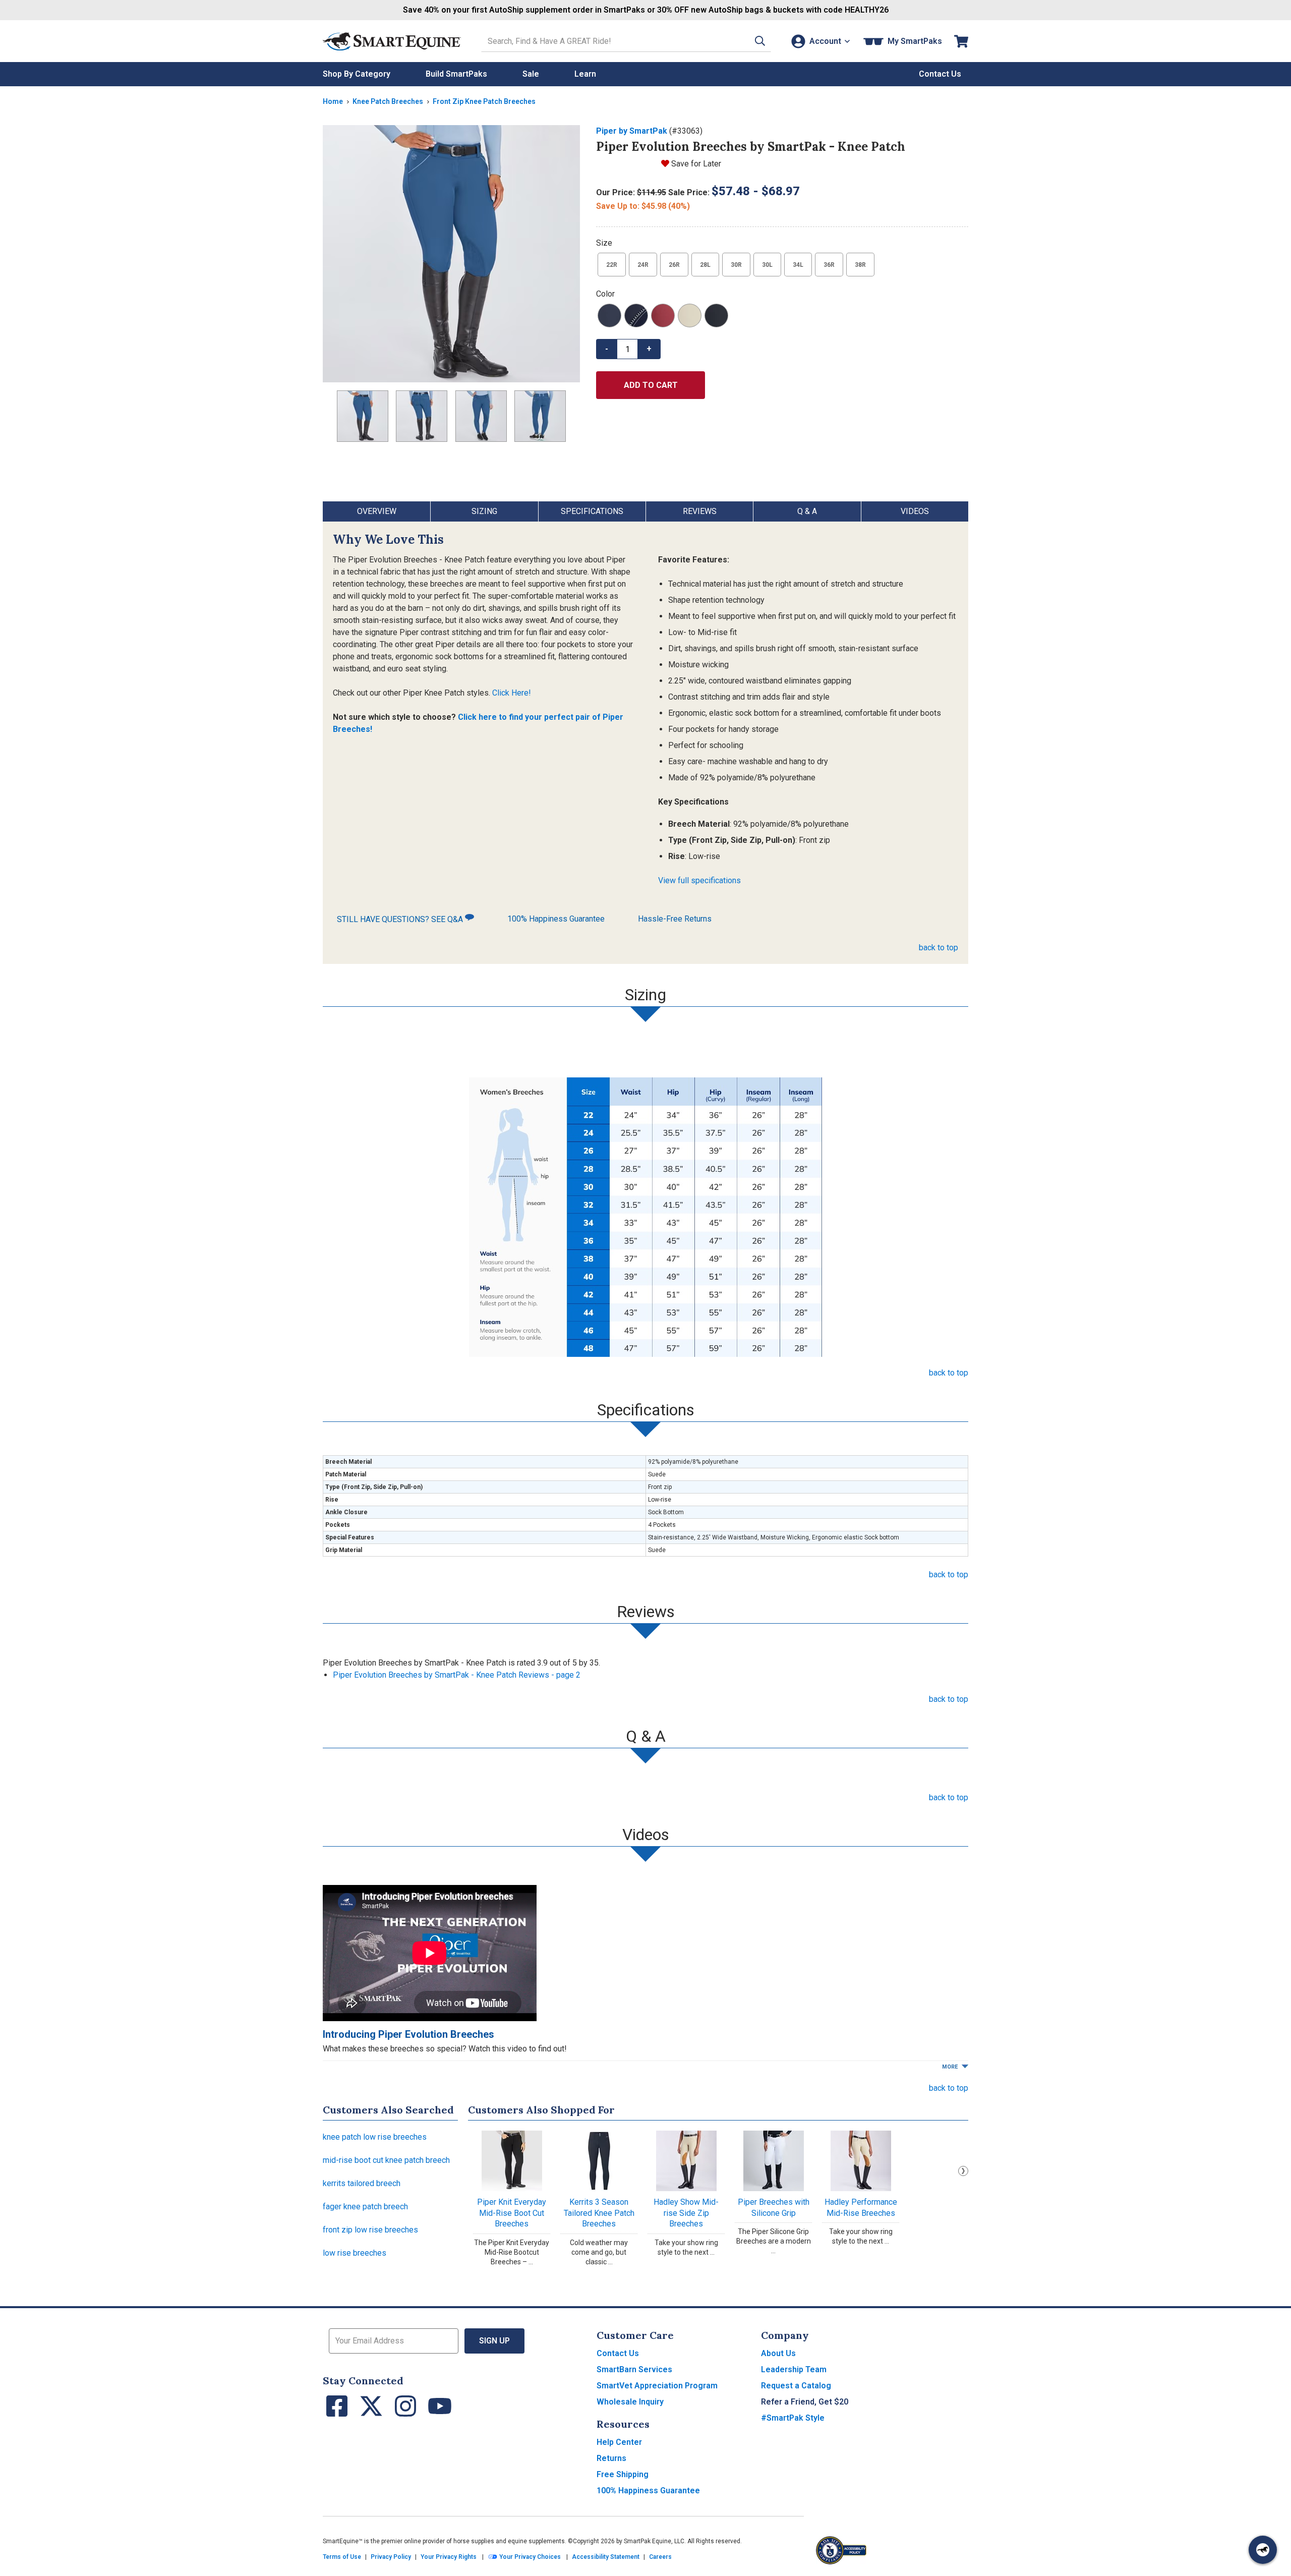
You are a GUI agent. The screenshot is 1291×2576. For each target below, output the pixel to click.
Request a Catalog (796, 2386)
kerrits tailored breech (362, 2183)
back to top (938, 948)
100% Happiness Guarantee (556, 919)
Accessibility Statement (606, 2557)
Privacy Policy (391, 2557)
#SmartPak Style (793, 2418)
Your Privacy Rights (449, 2557)
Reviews (700, 511)
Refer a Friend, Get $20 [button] (805, 2402)
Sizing (484, 511)
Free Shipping (623, 2474)
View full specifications (699, 880)
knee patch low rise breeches (375, 2137)
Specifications (592, 511)
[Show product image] (451, 254)
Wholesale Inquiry (630, 2402)
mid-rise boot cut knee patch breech (386, 2160)
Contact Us (618, 2353)
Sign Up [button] (494, 2341)
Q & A (807, 511)
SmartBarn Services (634, 2369)
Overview (377, 511)
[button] (760, 41)
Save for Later (696, 164)
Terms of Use (342, 2557)
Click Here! (512, 693)
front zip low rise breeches (370, 2230)
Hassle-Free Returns (675, 919)
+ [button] (649, 349)
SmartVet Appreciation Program (657, 2386)
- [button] (607, 349)
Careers (660, 2557)
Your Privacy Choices (529, 2557)
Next (963, 2171)
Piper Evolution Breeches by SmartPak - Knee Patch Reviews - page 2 (457, 1675)
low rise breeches (355, 2253)
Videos (915, 511)
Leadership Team (794, 2369)
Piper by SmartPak (632, 131)
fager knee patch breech (365, 2207)
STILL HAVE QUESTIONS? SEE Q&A (401, 919)
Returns (611, 2458)
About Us (778, 2353)
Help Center (619, 2442)
